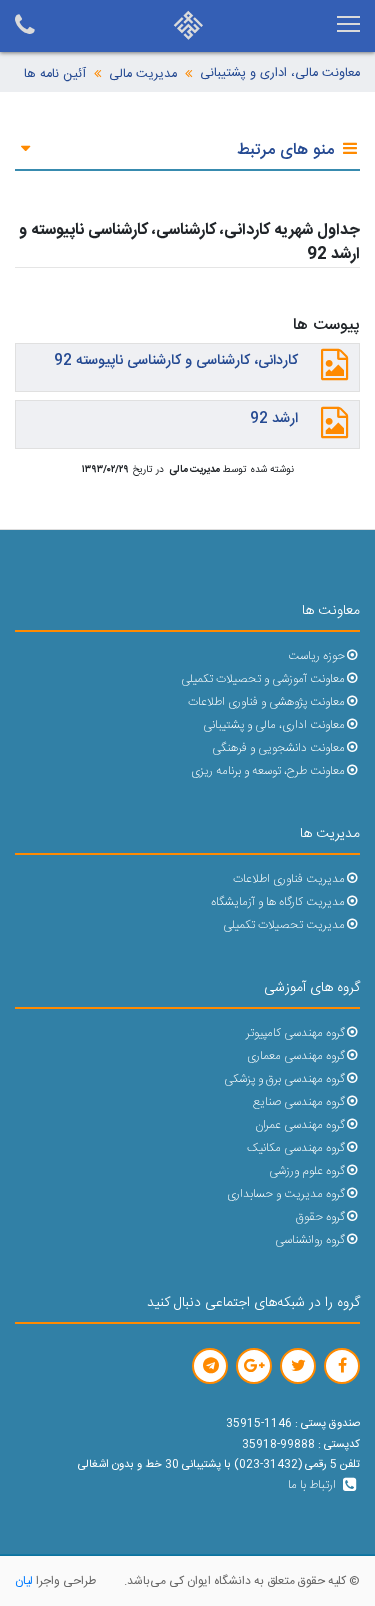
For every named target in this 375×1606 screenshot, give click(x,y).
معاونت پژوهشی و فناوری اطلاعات (266, 702)
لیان (24, 1581)
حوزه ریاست (316, 656)
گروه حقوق (320, 1217)
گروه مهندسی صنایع (299, 1102)
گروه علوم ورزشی (307, 1171)
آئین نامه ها (55, 74)
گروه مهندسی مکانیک (296, 1148)
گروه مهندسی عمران (300, 1125)
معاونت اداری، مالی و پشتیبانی (274, 725)
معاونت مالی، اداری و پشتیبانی (280, 73)
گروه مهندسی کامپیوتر (295, 1033)
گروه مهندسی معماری (296, 1056)
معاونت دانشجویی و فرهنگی (278, 748)
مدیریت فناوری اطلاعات (289, 879)
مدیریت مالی (143, 74)
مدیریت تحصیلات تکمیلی (284, 925)
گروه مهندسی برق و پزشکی (284, 1079)
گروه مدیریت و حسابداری (286, 1194)
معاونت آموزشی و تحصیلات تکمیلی (263, 679)
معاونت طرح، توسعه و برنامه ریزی (268, 771)
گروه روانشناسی (310, 1240)
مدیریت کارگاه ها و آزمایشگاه (278, 902)
